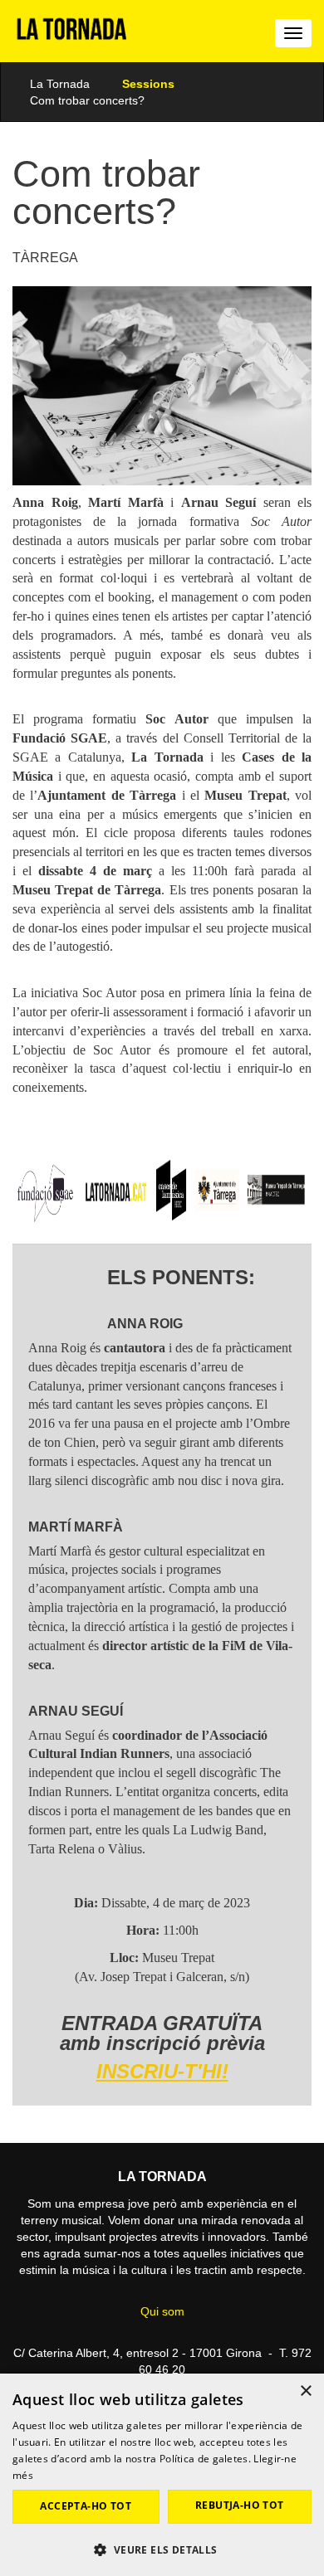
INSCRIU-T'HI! (162, 2071)
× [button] (305, 2391)
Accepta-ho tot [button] (86, 2506)
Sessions (148, 84)
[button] (162, 2549)
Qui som (162, 2311)
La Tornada (60, 84)
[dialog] (162, 2475)
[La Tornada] (72, 35)
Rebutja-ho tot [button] (240, 2505)
